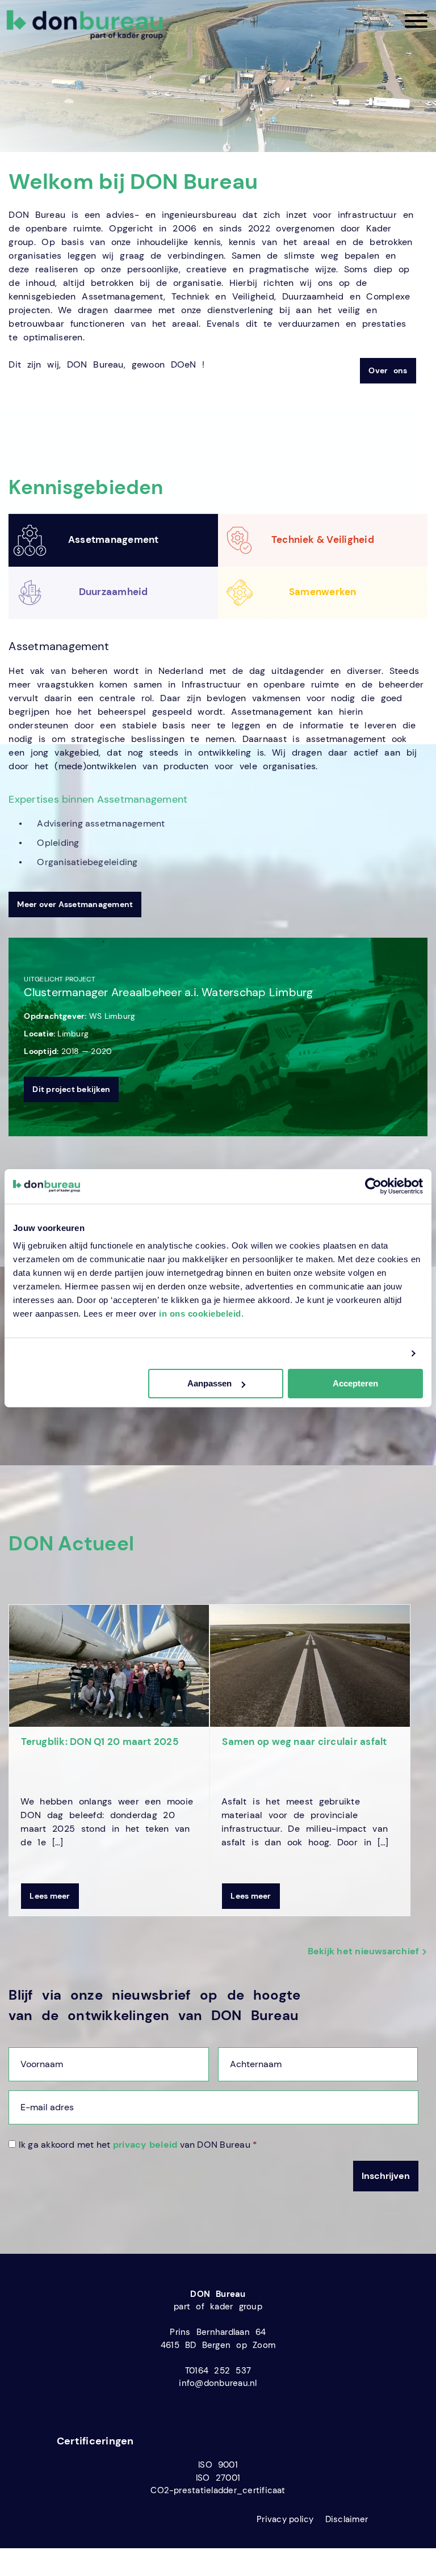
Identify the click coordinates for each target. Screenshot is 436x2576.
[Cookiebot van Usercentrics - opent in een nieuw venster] (373, 1186)
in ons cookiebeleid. (201, 1314)
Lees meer (50, 1896)
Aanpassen (209, 1383)
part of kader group (218, 2307)
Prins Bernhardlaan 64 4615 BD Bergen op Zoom (218, 2339)
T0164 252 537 (218, 2371)
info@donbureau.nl (218, 2383)
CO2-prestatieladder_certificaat (218, 2490)
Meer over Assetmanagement (75, 904)
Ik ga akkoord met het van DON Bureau (138, 2145)
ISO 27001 (218, 2478)
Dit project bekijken (71, 1089)
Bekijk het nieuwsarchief (364, 1951)
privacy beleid (145, 2145)
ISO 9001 (218, 2465)
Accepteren (355, 1383)
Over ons (388, 370)
